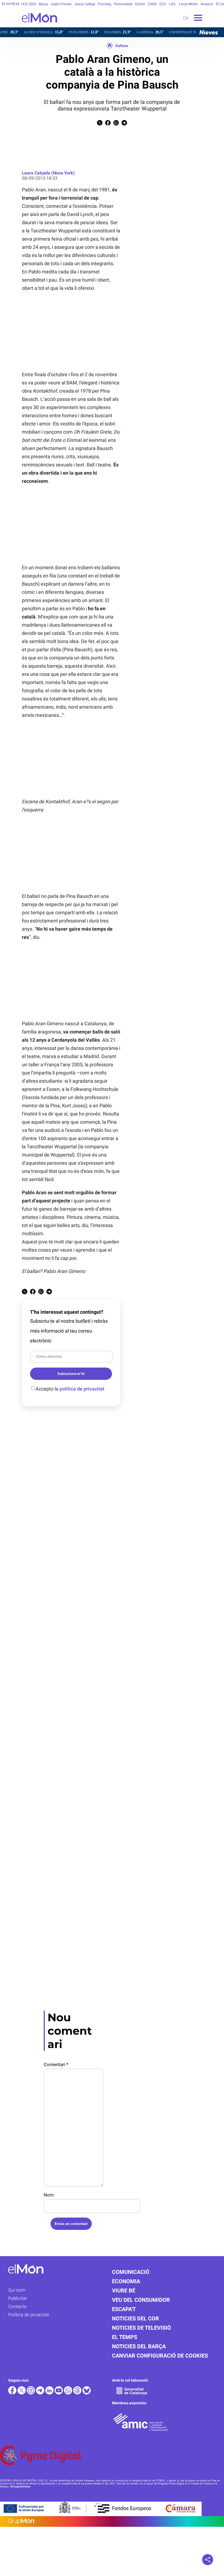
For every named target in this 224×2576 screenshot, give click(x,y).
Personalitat (123, 4)
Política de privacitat (29, 2315)
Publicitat (17, 2298)
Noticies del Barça (139, 2346)
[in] (50, 2393)
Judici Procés (61, 4)
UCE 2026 (29, 4)
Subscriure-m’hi (71, 1374)
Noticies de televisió (142, 2328)
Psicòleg (104, 4)
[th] (78, 2393)
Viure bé (124, 2291)
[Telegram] (41, 2393)
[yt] (59, 2393)
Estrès (140, 4)
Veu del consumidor (141, 2300)
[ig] (31, 2393)
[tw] (22, 2393)
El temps (125, 2337)
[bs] (87, 2393)
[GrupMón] (112, 2521)
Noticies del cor (135, 2318)
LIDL (173, 4)
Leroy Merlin (188, 4)
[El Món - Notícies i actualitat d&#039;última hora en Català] (29, 26)
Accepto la (70, 1389)
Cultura (122, 46)
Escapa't (124, 2309)
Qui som (17, 2290)
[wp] (69, 2393)
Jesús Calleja (85, 4)
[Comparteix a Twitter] (100, 124)
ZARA (152, 4)
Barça (43, 4)
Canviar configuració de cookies (160, 2356)
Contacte (17, 2306)
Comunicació (131, 2272)
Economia (126, 2281)
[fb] (13, 2393)
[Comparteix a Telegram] (124, 124)
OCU (163, 4)
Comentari (56, 2064)
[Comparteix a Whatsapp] (116, 124)
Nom (49, 2195)
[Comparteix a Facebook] (108, 124)
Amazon (207, 4)
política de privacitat (82, 1389)
